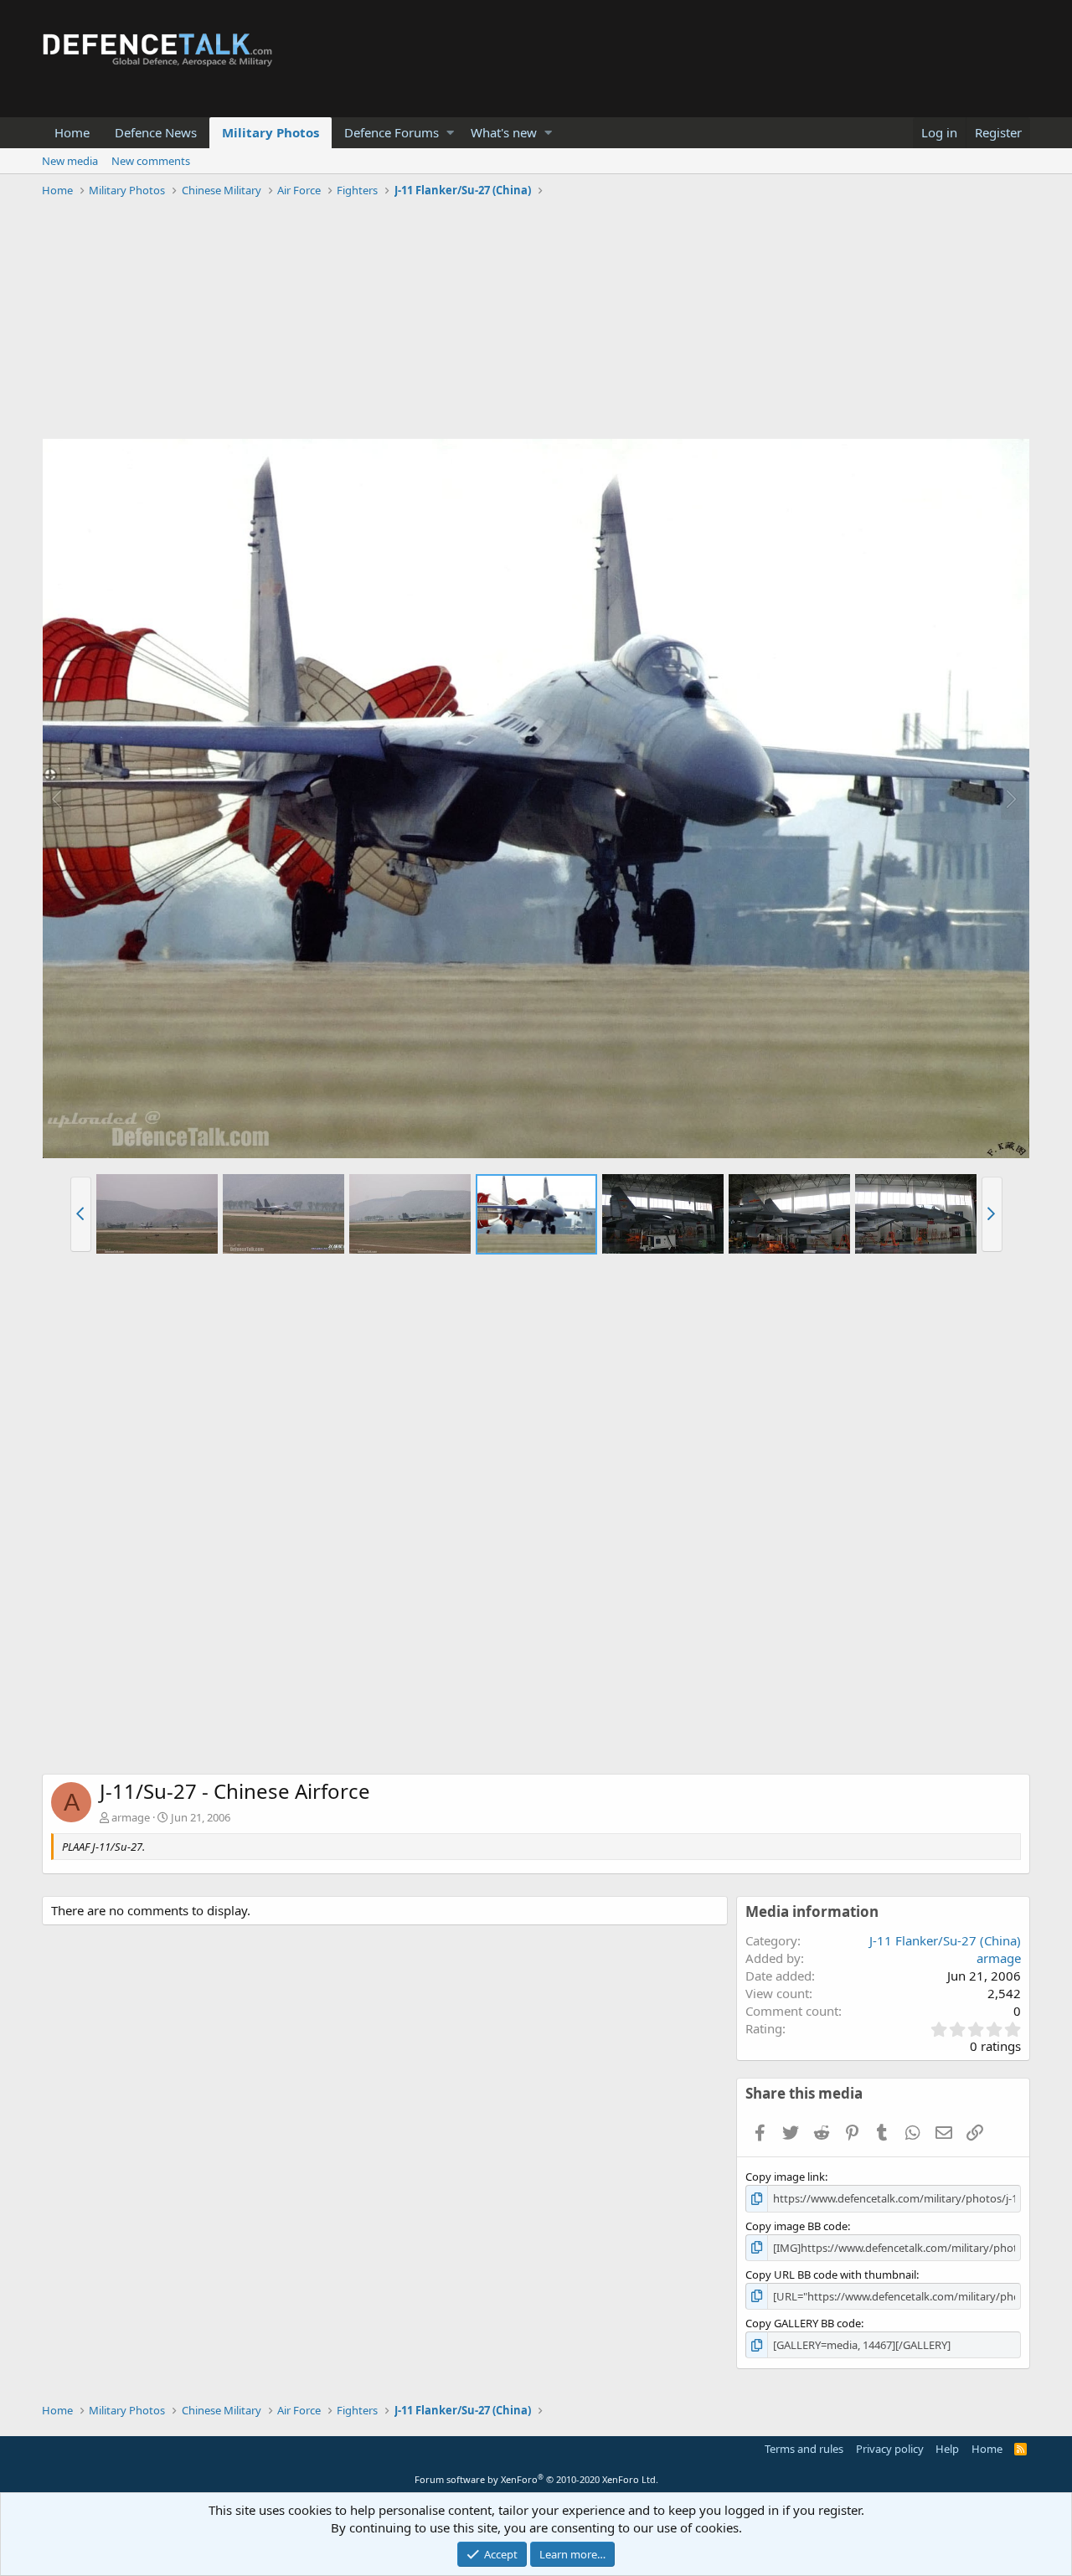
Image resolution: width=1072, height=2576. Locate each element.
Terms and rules (804, 2449)
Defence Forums (392, 132)
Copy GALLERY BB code (803, 2323)
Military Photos (271, 132)
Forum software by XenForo (536, 2479)
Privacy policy (890, 2449)
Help (947, 2449)
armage (131, 1817)
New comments (151, 161)
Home (72, 132)
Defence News (156, 132)
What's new (504, 132)
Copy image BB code (796, 2226)
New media (70, 161)
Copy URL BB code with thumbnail (831, 2275)
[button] (450, 133)
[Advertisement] (536, 321)
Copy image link (785, 2177)
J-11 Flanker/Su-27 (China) (945, 1940)
